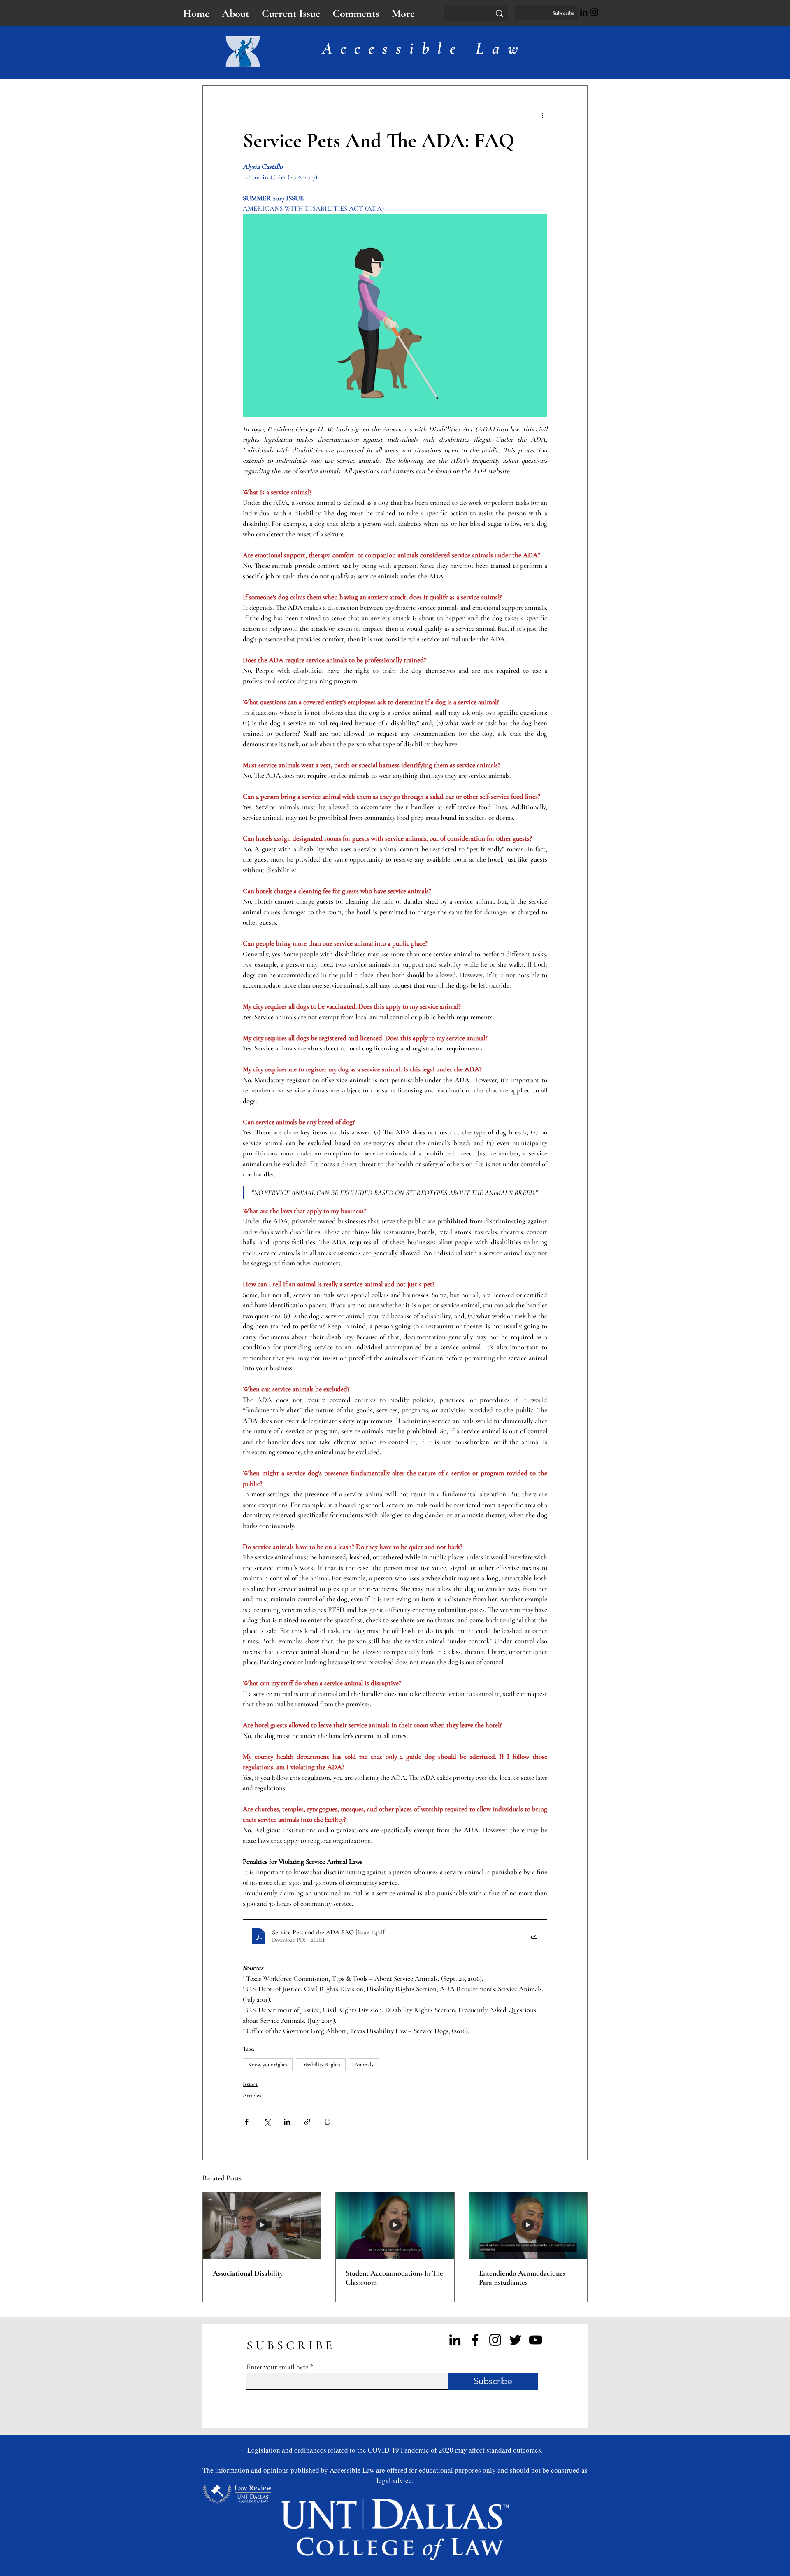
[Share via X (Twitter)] (267, 2122)
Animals (364, 2065)
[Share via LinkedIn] (287, 2122)
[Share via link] (307, 2122)
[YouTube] (536, 2340)
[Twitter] (515, 2340)
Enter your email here (277, 2367)
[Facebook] (475, 2340)
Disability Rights (321, 2065)
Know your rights (268, 2065)
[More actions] (542, 115)
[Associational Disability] (262, 2226)
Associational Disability (248, 2273)
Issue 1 (250, 2084)
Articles (252, 2095)
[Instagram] (594, 12)
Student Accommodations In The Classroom (394, 2278)
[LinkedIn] (584, 12)
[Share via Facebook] (247, 2122)
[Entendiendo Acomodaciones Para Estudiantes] (528, 2226)
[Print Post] (327, 2122)
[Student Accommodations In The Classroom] (395, 2226)
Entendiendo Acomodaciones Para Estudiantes (522, 2278)
